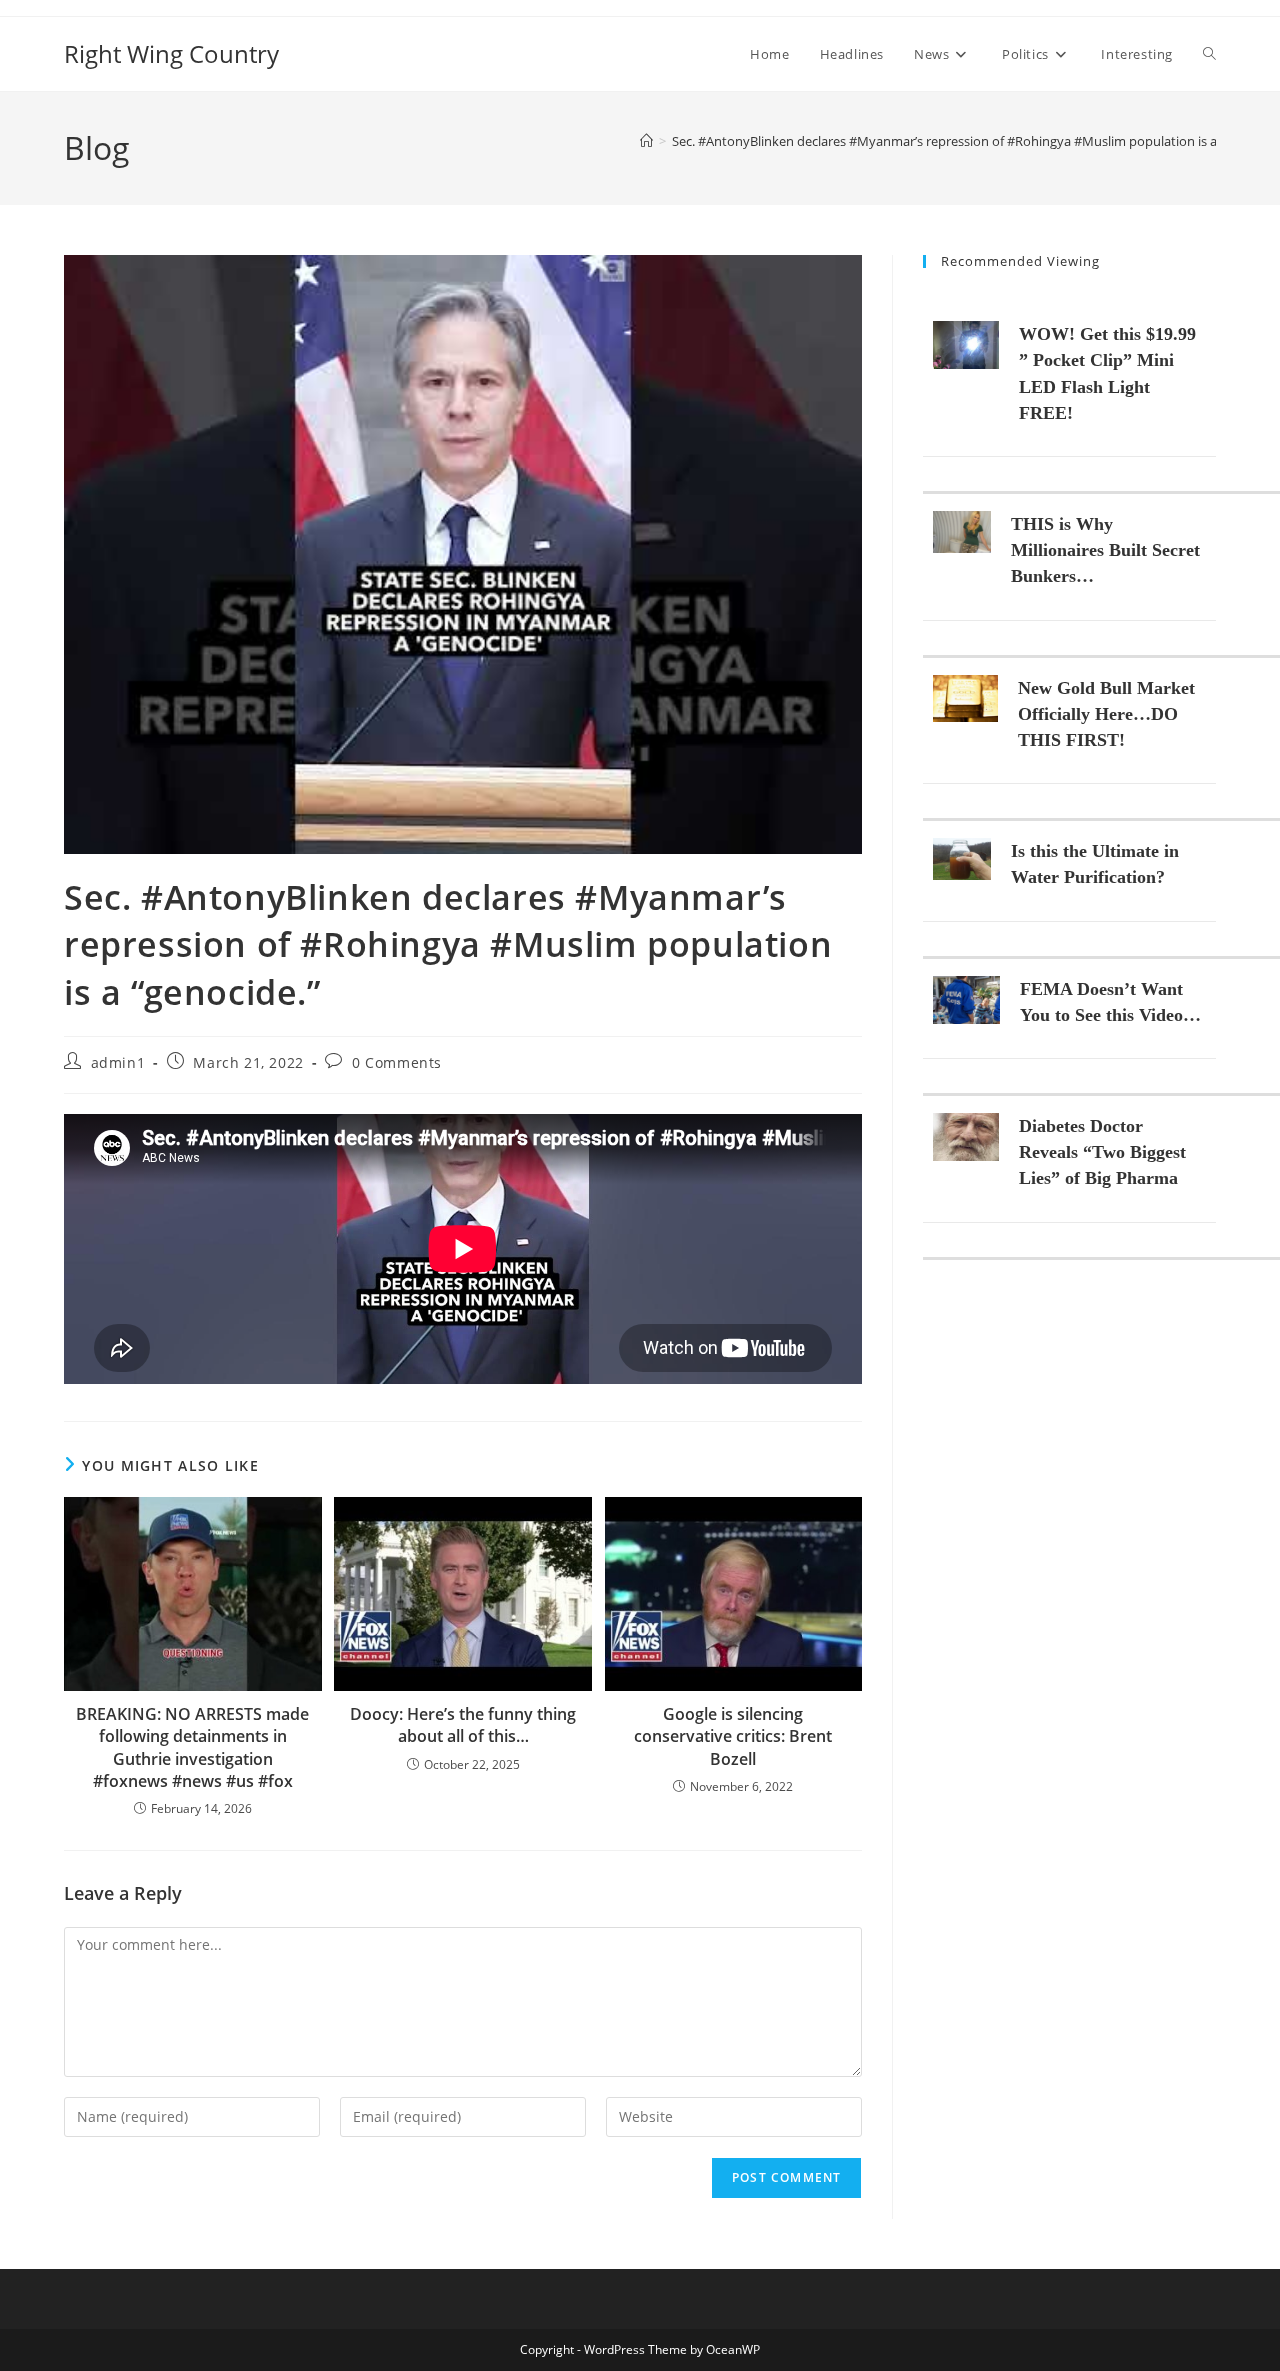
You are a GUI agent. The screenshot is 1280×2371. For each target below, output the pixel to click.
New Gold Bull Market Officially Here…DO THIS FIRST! (1106, 714)
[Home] (646, 141)
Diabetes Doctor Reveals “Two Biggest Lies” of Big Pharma (1102, 1152)
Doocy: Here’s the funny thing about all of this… (463, 1725)
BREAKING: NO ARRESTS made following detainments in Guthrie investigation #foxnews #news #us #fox (192, 1747)
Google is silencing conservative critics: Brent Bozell (733, 1736)
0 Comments (397, 1062)
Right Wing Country (171, 53)
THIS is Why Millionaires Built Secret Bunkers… (1105, 550)
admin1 (118, 1062)
